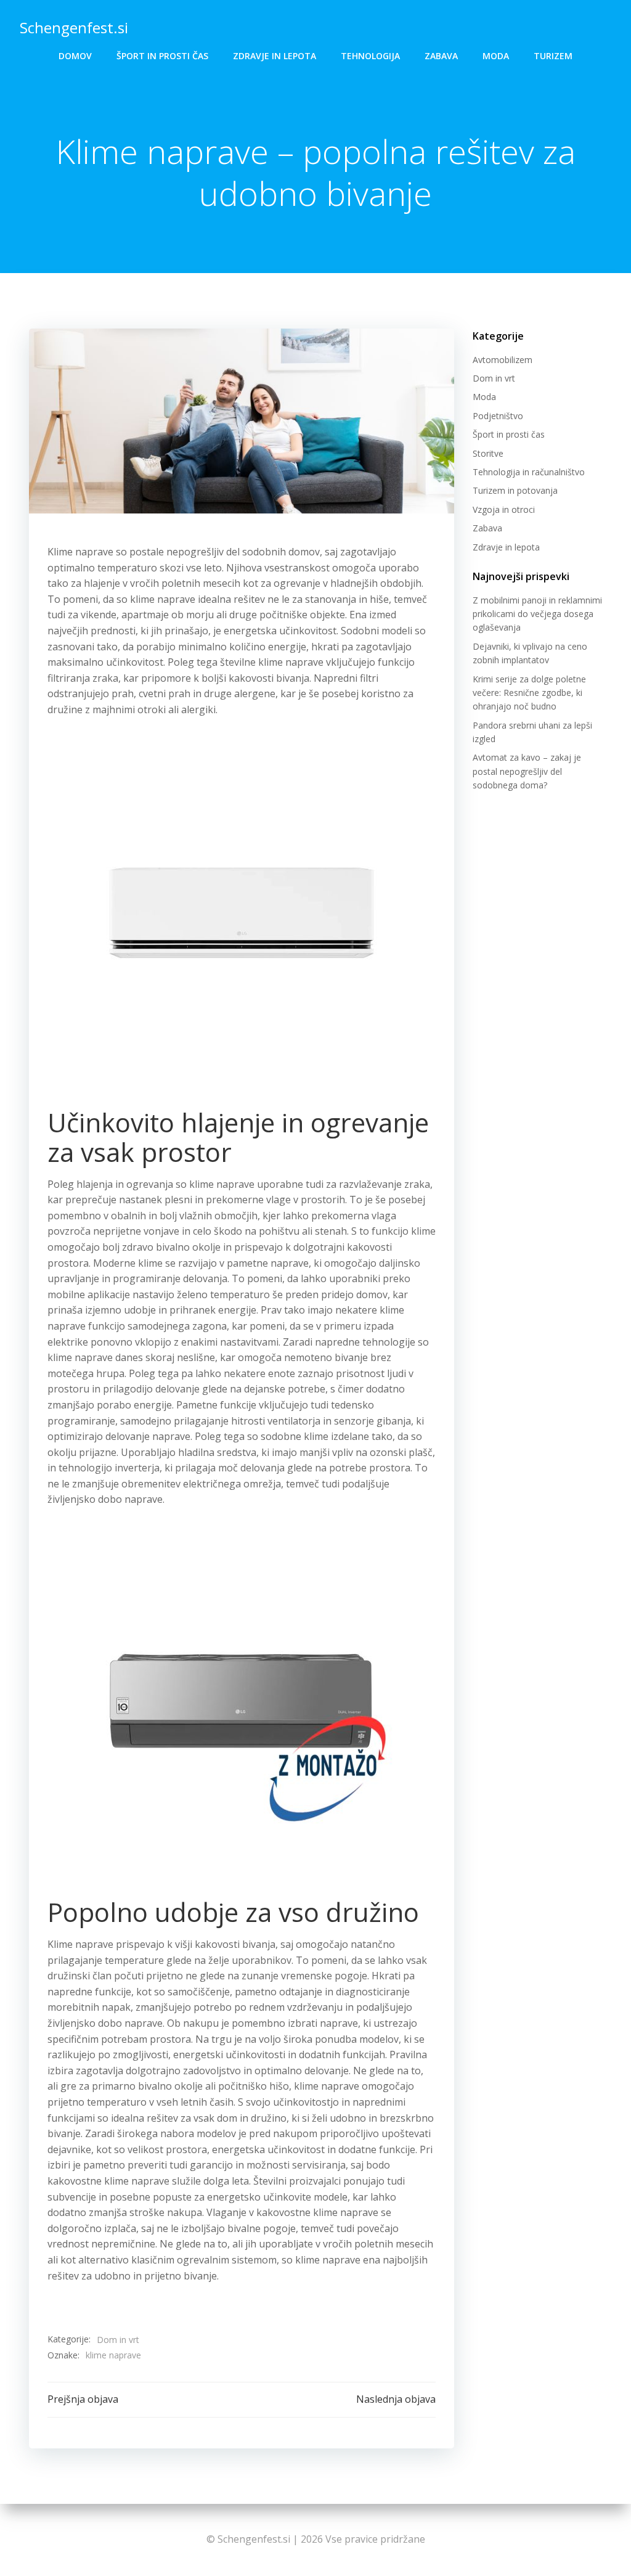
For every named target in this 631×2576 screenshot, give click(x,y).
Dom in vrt (118, 2340)
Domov (75, 56)
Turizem (553, 56)
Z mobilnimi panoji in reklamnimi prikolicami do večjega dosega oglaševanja (537, 614)
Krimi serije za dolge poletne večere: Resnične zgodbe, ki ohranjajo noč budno (529, 693)
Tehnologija (370, 56)
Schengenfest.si (74, 27)
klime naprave (113, 2355)
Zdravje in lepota (275, 56)
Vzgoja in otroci (504, 509)
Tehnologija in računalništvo (529, 472)
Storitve (488, 453)
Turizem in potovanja (515, 490)
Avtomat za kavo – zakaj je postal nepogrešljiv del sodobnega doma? (527, 771)
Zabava (441, 56)
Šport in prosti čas (162, 56)
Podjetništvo (498, 416)
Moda (496, 56)
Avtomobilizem (503, 360)
